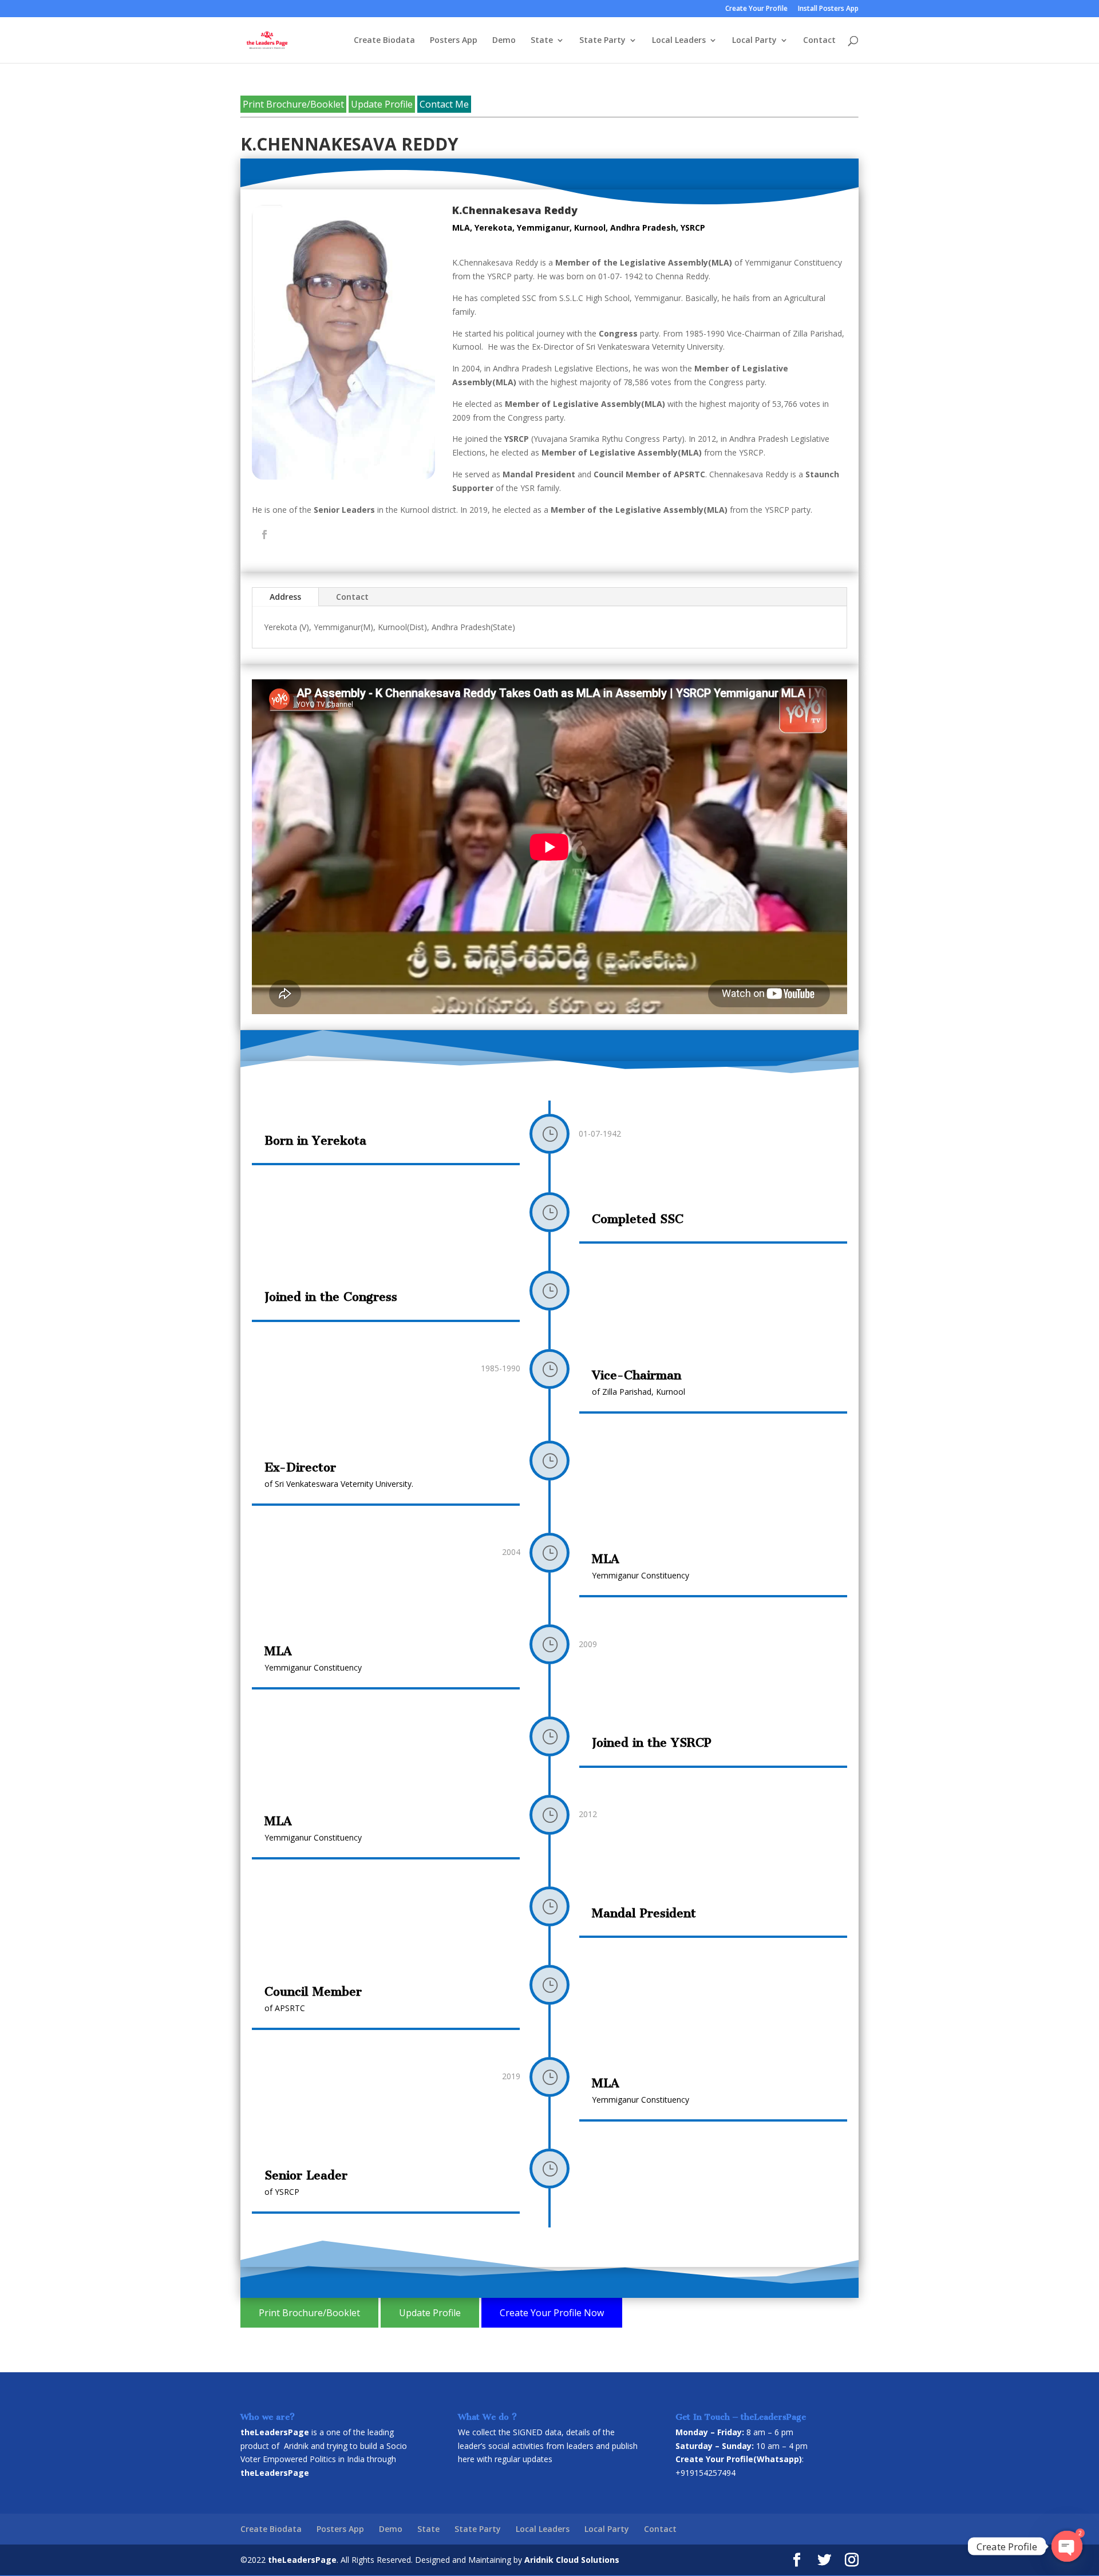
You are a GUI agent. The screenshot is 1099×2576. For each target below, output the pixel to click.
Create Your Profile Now (552, 2313)
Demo (504, 41)
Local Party (754, 41)
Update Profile (382, 104)
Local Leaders (679, 41)
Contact (819, 41)
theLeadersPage (302, 2560)
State (542, 41)
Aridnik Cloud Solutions (572, 2560)
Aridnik (296, 2446)
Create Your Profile (756, 9)
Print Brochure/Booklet (293, 104)
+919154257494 (705, 2473)
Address (285, 597)
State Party (602, 41)
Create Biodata (384, 41)
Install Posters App (828, 9)
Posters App (454, 41)
